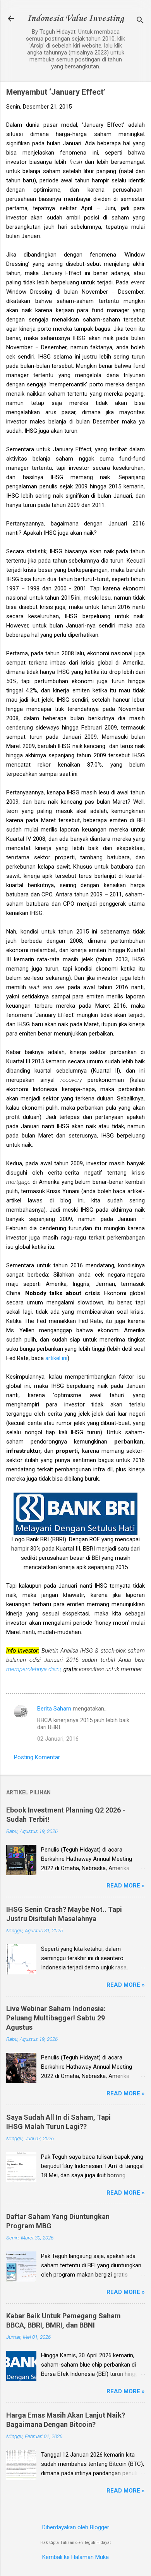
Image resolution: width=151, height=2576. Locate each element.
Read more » (126, 1886)
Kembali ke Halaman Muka (75, 2557)
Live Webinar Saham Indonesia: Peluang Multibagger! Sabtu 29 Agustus (56, 2018)
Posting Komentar (37, 1757)
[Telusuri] (140, 21)
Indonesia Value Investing (75, 19)
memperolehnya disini (33, 1669)
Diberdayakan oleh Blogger (76, 2527)
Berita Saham (54, 1709)
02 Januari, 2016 (58, 1739)
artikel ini (56, 1358)
